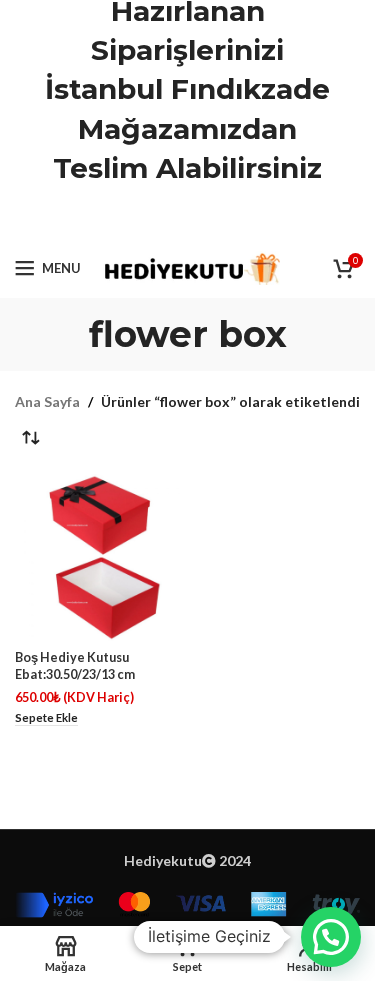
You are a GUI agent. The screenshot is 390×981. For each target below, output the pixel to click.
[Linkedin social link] (213, 219)
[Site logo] (190, 266)
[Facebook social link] (137, 219)
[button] (331, 937)
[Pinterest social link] (188, 219)
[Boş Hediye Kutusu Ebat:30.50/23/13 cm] (99, 558)
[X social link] (162, 219)
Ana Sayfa (47, 401)
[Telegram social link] (238, 219)
